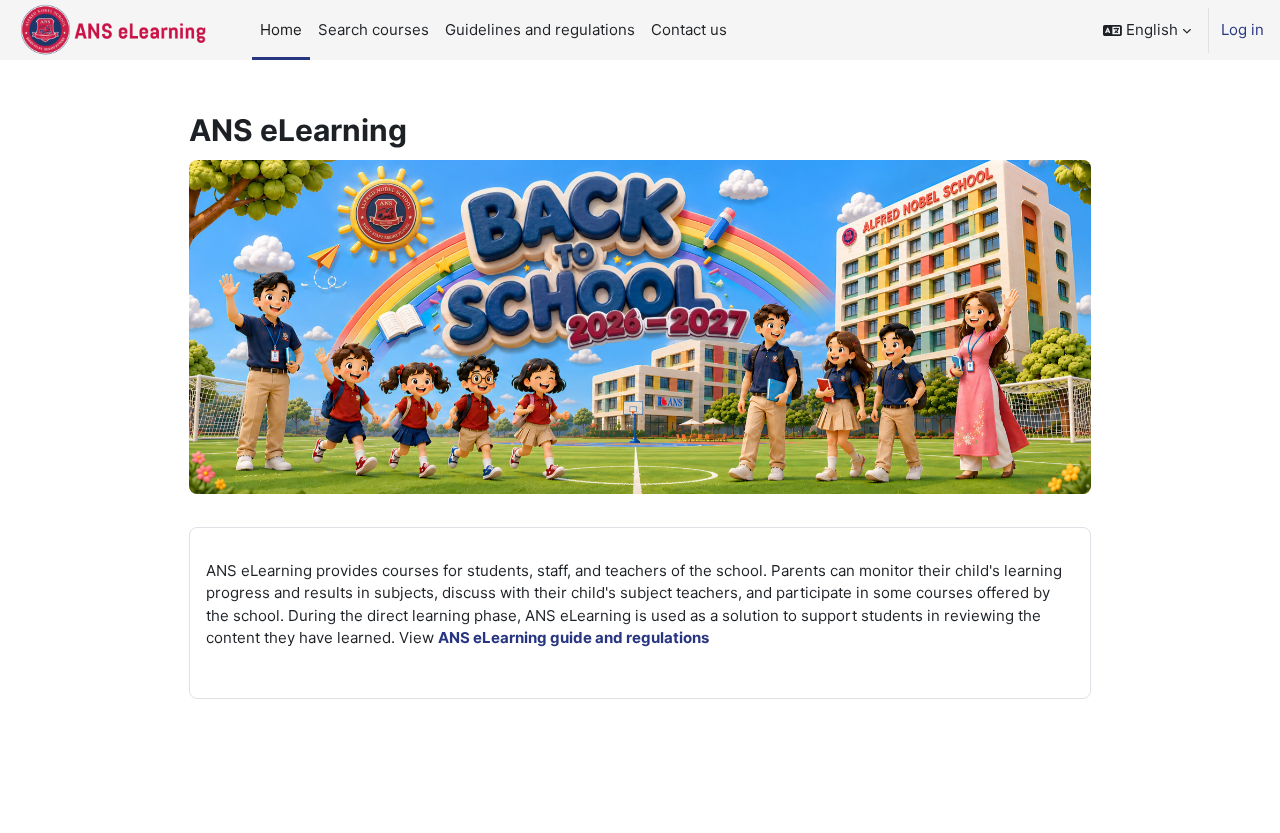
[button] (1147, 30)
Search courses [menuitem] (373, 29)
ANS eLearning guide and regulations (573, 637)
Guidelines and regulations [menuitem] (540, 29)
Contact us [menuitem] (689, 29)
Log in (1242, 29)
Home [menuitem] (281, 29)
